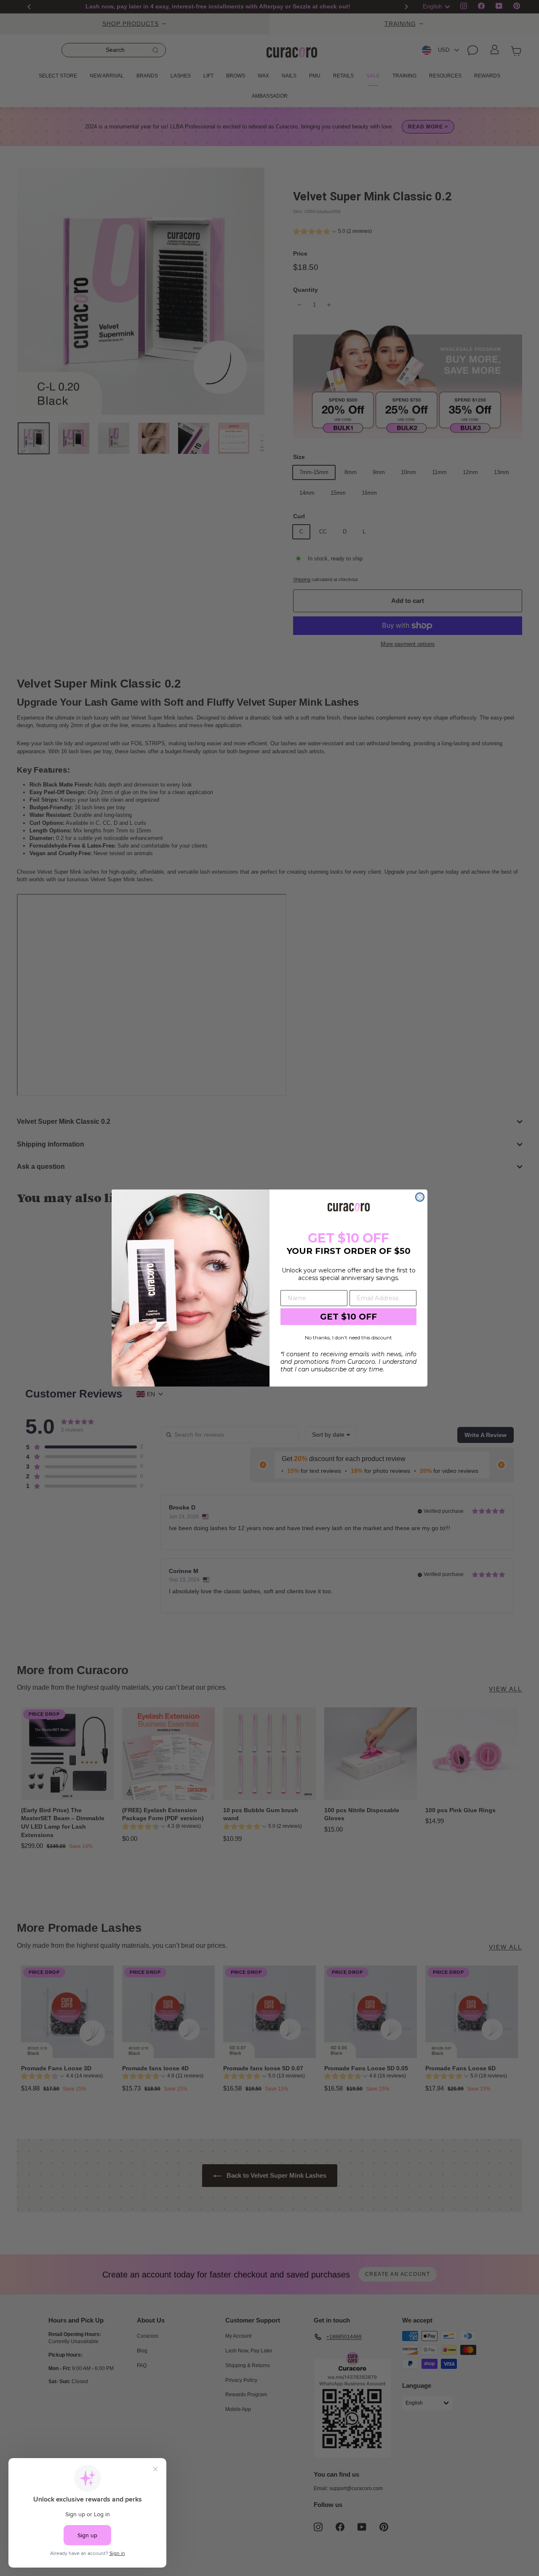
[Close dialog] (420, 1197)
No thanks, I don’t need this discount (348, 1337)
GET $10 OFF (348, 1317)
